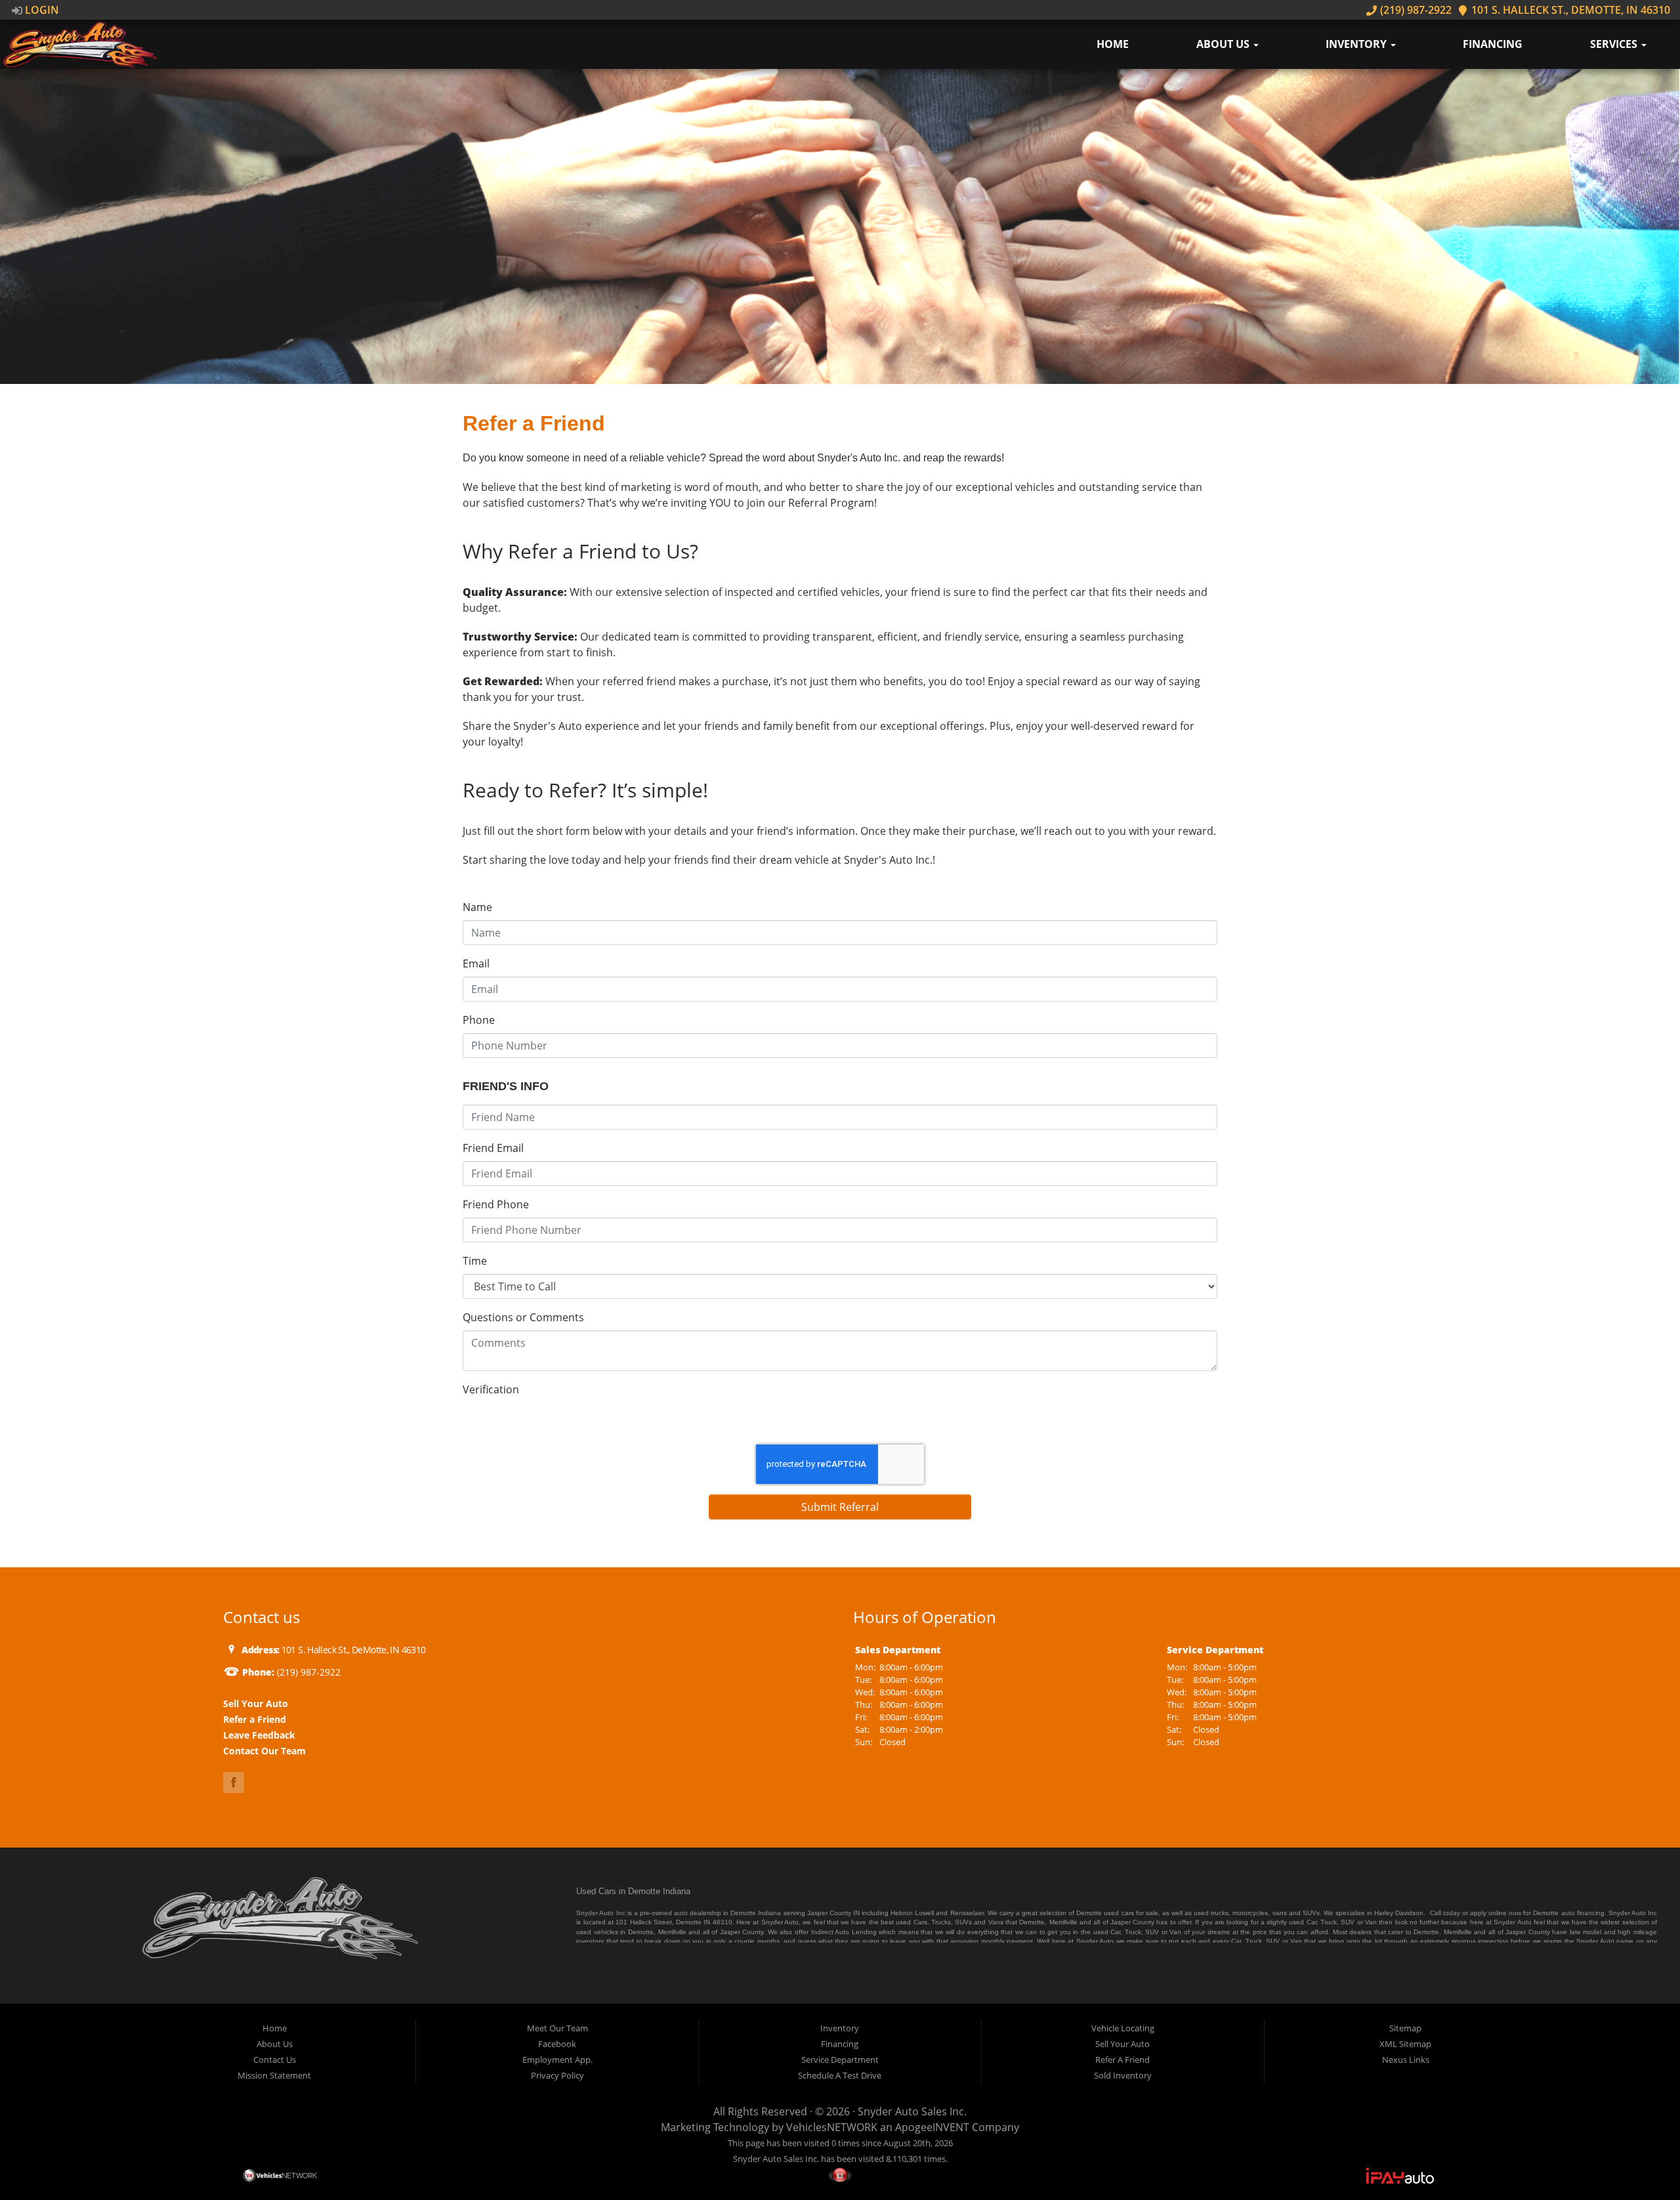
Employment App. (557, 2060)
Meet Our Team (557, 2028)
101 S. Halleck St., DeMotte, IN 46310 (1569, 10)
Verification (491, 1389)
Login (41, 10)
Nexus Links (1406, 2060)
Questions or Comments (523, 1317)
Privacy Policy (557, 2075)
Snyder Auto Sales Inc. (912, 2111)
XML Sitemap (1405, 2044)
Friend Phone (496, 1204)
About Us (1224, 44)
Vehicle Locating (1123, 2028)
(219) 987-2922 (1414, 10)
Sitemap (1405, 2028)
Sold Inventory (1123, 2075)
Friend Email (493, 1148)
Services (1615, 44)
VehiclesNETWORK (832, 2127)
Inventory (1357, 44)
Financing (1493, 44)
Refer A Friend (1123, 2060)
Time (475, 1261)
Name (477, 907)
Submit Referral (840, 1507)
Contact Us (275, 2060)
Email (476, 963)
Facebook (557, 2044)
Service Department (840, 2060)
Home (1113, 44)
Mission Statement (274, 2075)
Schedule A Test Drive (840, 2075)
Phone (479, 1020)
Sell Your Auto (1123, 2044)
